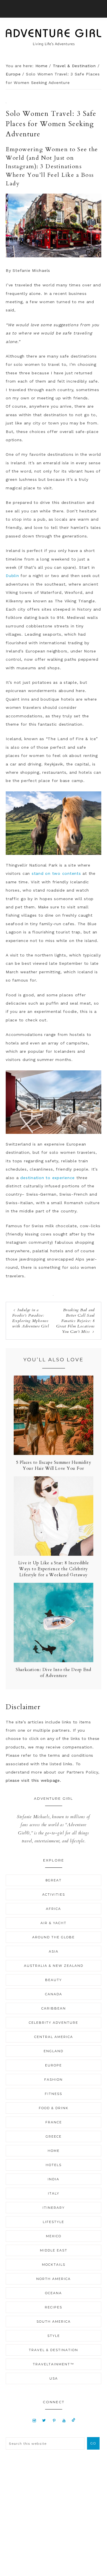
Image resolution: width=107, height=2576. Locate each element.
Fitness (53, 2094)
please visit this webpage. (34, 1780)
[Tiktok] (73, 2420)
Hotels (54, 2165)
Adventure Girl (53, 37)
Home (54, 2151)
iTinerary (54, 2208)
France (54, 2122)
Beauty (53, 1980)
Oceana (53, 2293)
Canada (54, 1994)
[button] (53, 9)
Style (54, 2336)
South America (54, 2322)
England (53, 2051)
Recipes (53, 2307)
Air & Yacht (53, 1923)
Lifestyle (53, 2222)
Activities (54, 1894)
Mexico (54, 2236)
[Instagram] (34, 2420)
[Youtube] (64, 2420)
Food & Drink (54, 2108)
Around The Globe (53, 1937)
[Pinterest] (54, 2420)
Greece (54, 2136)
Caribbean (54, 2008)
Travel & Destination (53, 2350)
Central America (54, 2037)
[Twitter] (44, 2420)
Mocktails (54, 2265)
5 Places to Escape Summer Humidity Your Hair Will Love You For (54, 1465)
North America (53, 2279)
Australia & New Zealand (54, 1966)
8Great (54, 1880)
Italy (54, 2193)
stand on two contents (56, 873)
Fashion (53, 2080)
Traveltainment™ (53, 2364)
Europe (53, 2065)
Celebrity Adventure (53, 2023)
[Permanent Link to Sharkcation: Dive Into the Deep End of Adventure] (53, 1661)
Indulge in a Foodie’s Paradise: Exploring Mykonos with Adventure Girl (31, 1318)
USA (54, 2378)
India (53, 2179)
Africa (53, 1909)
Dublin (12, 576)
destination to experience (48, 1178)
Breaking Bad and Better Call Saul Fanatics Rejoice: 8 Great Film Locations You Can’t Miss (75, 1321)
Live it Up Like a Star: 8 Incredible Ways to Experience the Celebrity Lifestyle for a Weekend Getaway (54, 1569)
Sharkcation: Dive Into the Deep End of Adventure (53, 1673)
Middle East (54, 2250)
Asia (54, 1951)
